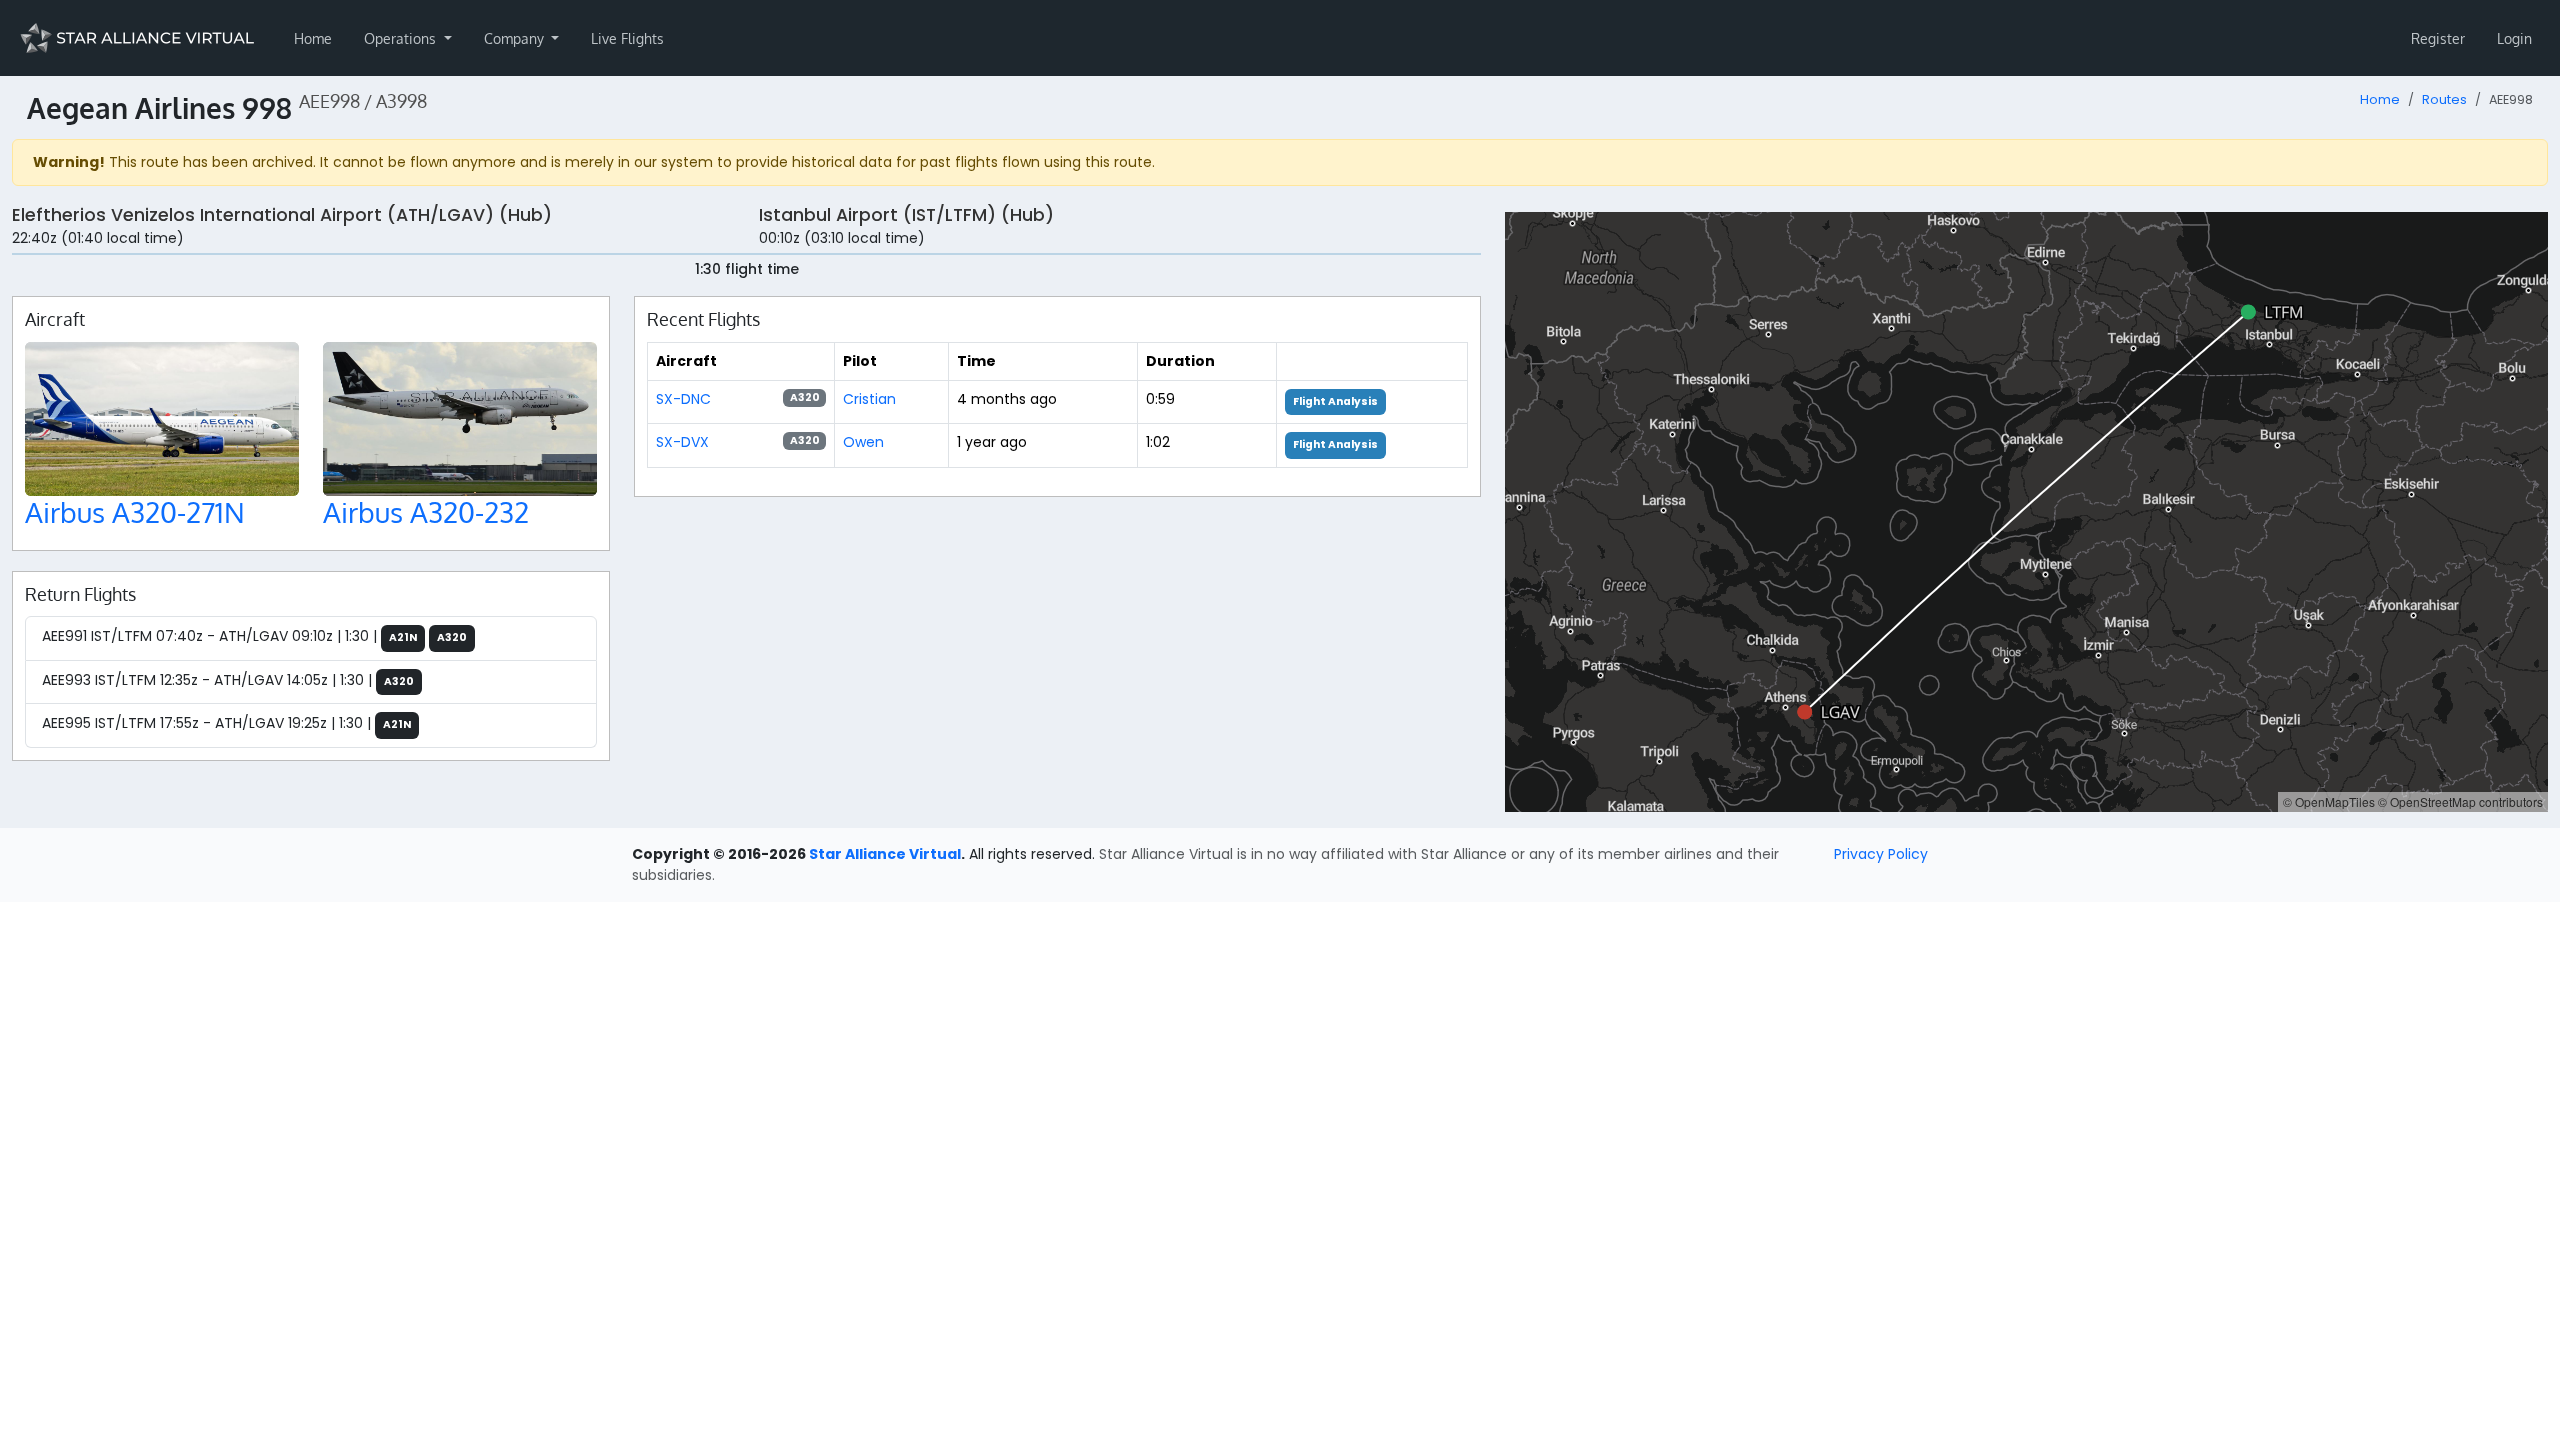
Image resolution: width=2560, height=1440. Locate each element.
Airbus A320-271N (135, 512)
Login (2514, 38)
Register (2438, 38)
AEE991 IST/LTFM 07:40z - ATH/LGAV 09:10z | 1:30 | (254, 636)
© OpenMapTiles (2329, 801)
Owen (863, 442)
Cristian (869, 399)
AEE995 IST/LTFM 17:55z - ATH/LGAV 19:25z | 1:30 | (226, 723)
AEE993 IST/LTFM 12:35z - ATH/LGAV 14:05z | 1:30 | (228, 680)
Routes (2444, 99)
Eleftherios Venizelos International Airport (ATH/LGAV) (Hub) (282, 215)
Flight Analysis (1335, 401)
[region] (2026, 512)
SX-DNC (683, 399)
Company (516, 38)
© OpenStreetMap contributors (2460, 801)
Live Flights (627, 38)
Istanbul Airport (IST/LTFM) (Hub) (906, 215)
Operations (402, 38)
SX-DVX (682, 442)
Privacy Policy (1881, 854)
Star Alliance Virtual (885, 854)
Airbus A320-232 (426, 512)
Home (313, 38)
